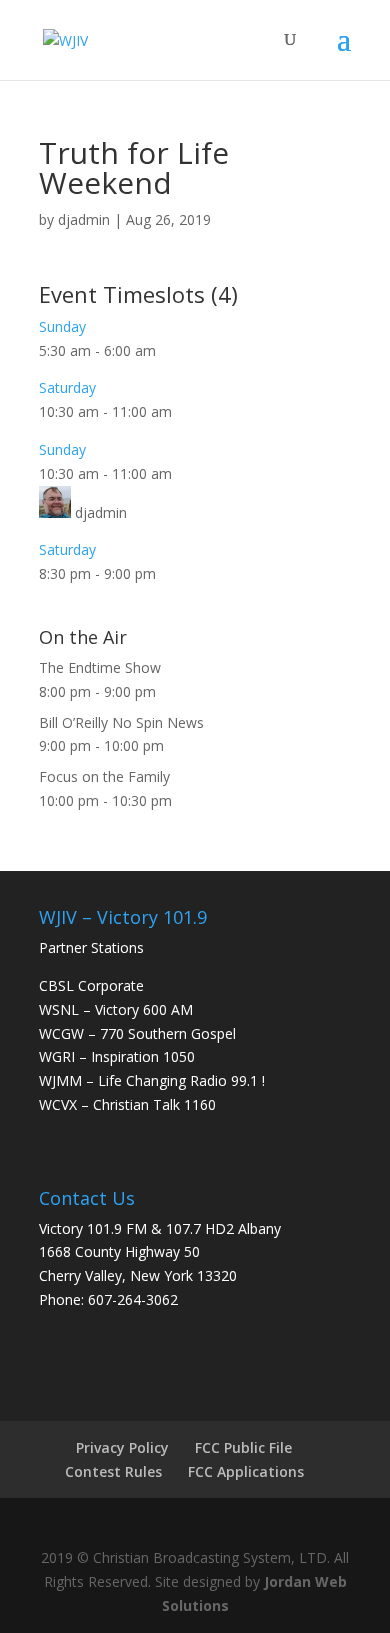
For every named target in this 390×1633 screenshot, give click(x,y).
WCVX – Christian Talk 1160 (127, 1104)
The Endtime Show (100, 667)
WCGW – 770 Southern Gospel (137, 1033)
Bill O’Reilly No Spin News (121, 722)
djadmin (84, 219)
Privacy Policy (122, 1447)
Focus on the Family (104, 776)
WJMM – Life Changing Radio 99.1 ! (152, 1080)
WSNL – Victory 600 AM (116, 1009)
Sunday (62, 326)
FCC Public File (243, 1447)
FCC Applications (246, 1471)
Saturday (67, 387)
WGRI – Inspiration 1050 (117, 1056)
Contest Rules (113, 1471)
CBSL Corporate (91, 985)
